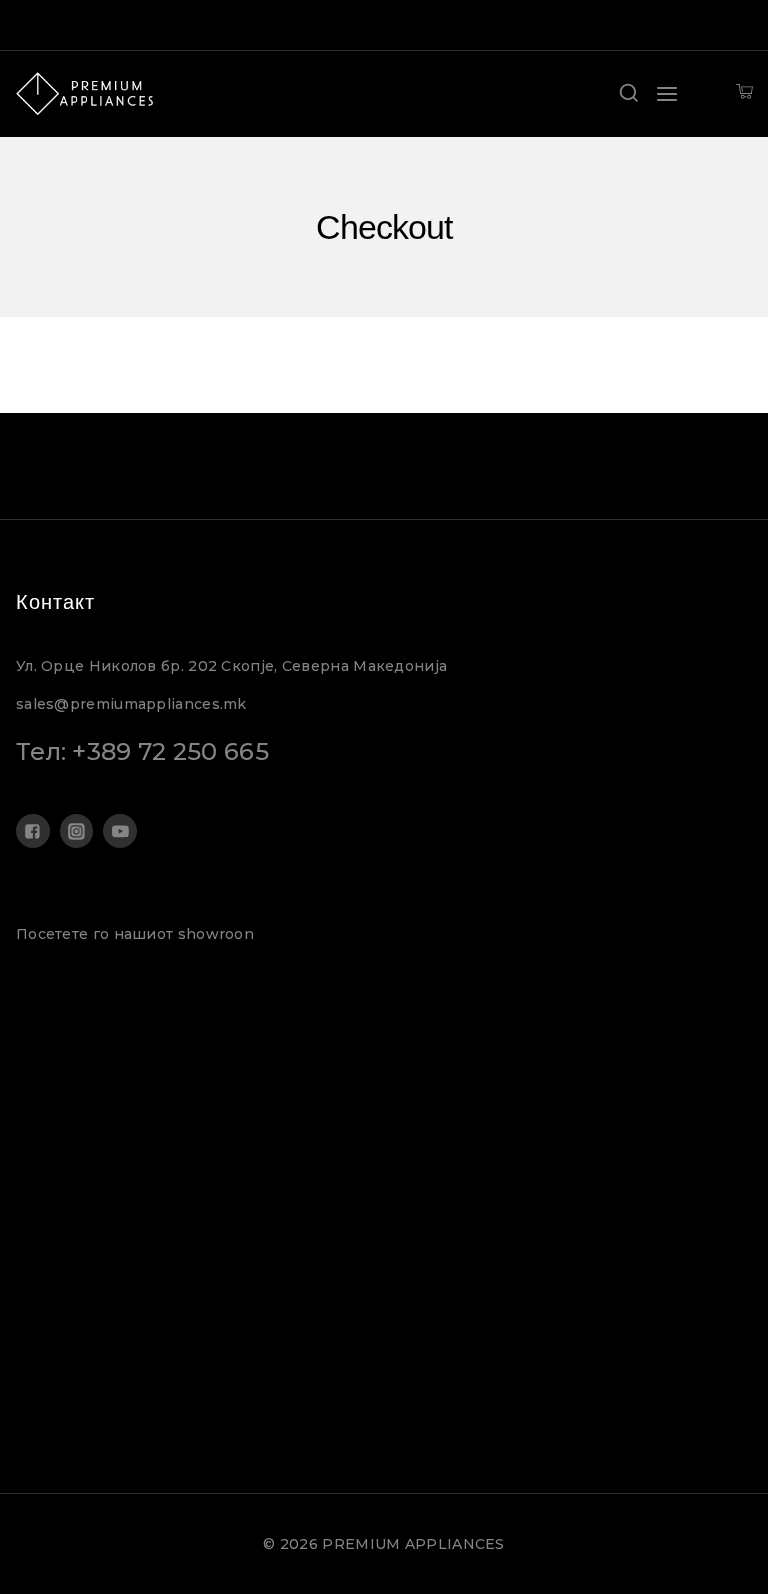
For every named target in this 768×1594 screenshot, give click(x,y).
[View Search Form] (629, 94)
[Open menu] (667, 94)
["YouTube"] (120, 831)
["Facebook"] (33, 831)
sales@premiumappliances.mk (131, 704)
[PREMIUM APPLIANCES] (85, 94)
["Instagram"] (77, 831)
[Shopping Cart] (744, 94)
